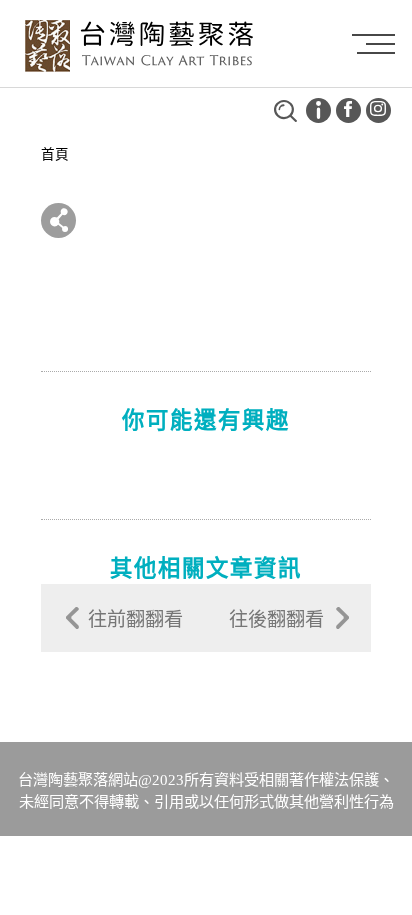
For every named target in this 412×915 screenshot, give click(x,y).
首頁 (55, 154)
